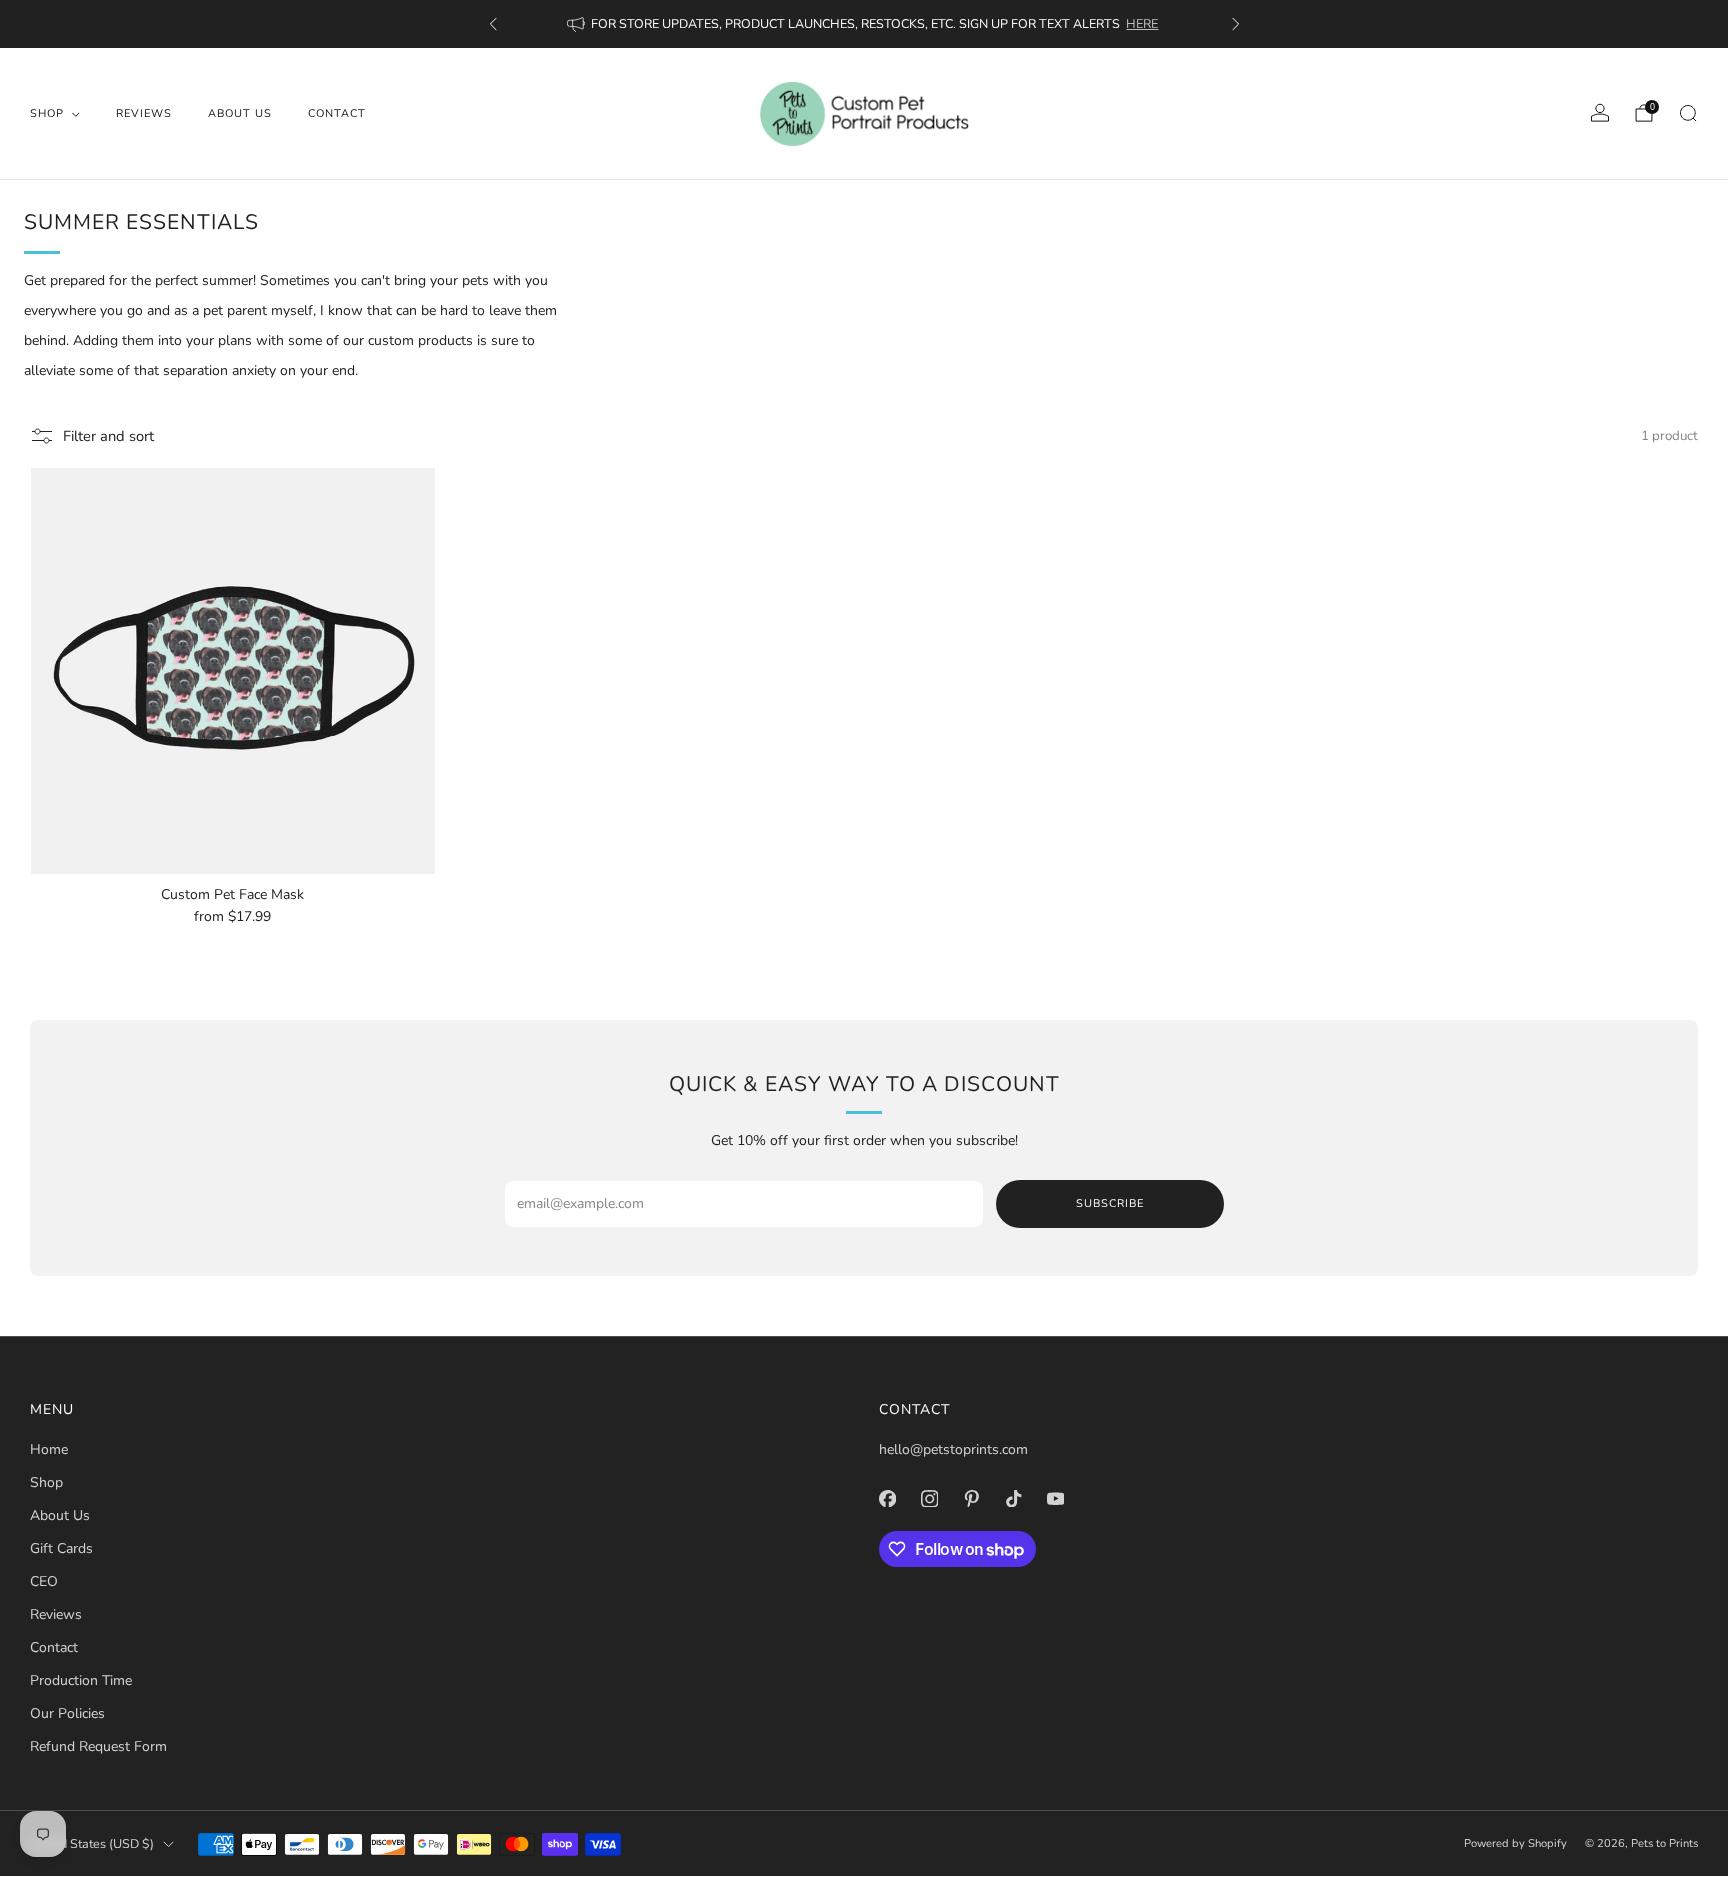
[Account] (1600, 113)
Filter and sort (108, 436)
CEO (44, 1581)
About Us (240, 113)
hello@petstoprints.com (953, 1449)
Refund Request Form (98, 1746)
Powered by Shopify (1515, 1843)
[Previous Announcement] (493, 24)
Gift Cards (61, 1548)
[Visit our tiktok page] (1013, 1498)
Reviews (144, 113)
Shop (47, 113)
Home (49, 1449)
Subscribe (1110, 1203)
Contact (337, 113)
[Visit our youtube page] (1055, 1498)
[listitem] (864, 24)
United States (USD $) (92, 1843)
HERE (1142, 23)
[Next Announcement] (1236, 24)
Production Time (81, 1680)
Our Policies (67, 1713)
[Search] (1688, 113)
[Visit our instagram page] (929, 1498)
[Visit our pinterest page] (971, 1498)
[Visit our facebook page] (887, 1498)
